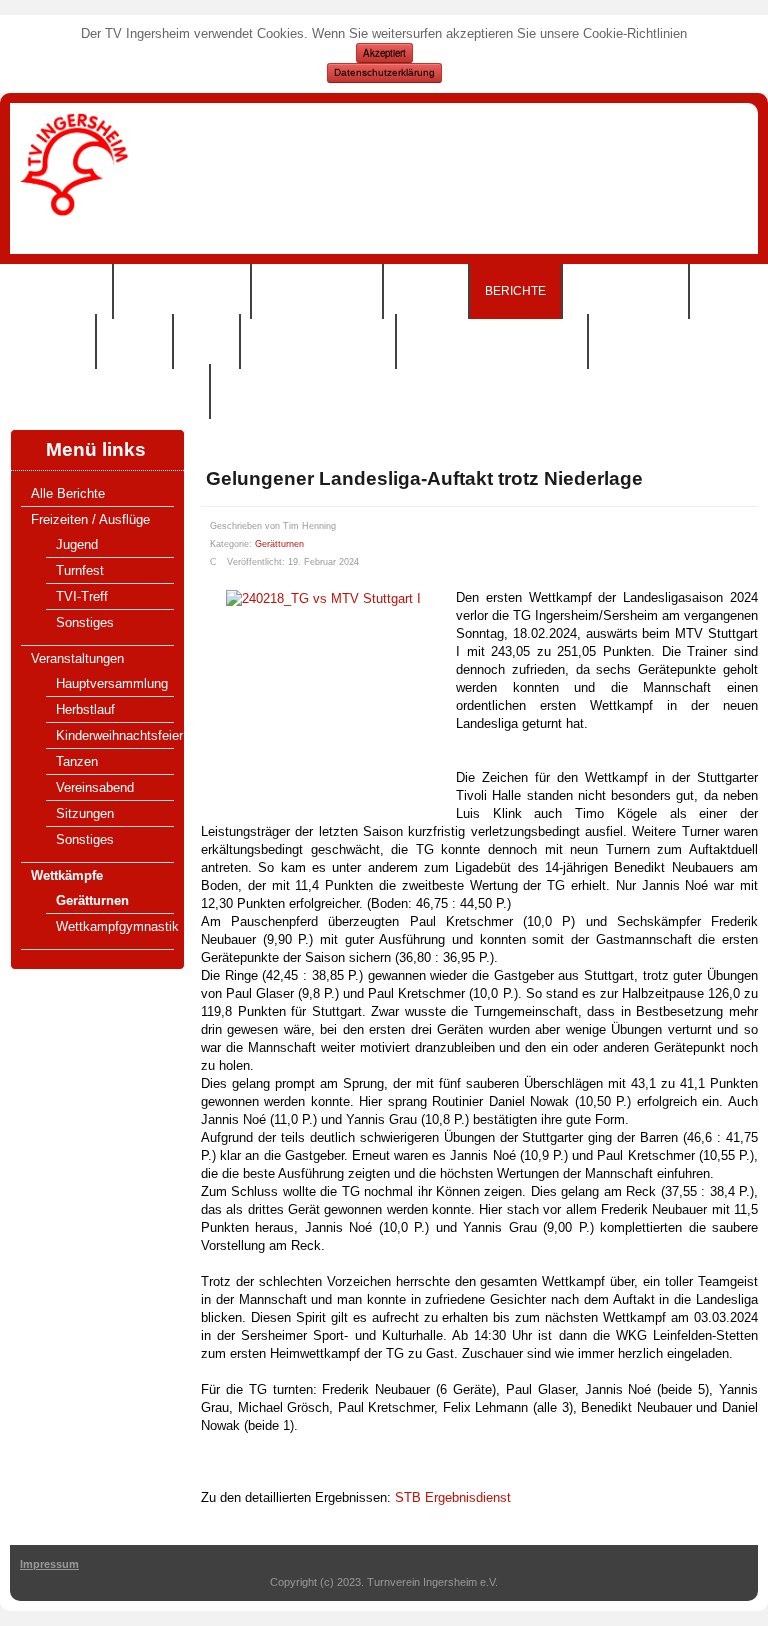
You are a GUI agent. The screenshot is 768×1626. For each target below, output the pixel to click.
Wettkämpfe (67, 875)
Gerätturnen (92, 900)
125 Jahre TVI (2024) (318, 341)
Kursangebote (317, 291)
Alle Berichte (68, 493)
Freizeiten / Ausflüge (90, 519)
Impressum (49, 1564)
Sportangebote (182, 291)
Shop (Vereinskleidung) (492, 341)
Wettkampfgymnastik (117, 926)
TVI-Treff (82, 596)
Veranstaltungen (77, 658)
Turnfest (80, 570)
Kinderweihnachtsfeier (119, 735)
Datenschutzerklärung (384, 72)
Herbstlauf (85, 709)
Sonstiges (85, 622)
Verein (134, 341)
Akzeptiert (384, 53)
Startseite (61, 291)
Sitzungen (85, 813)
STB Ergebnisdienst (453, 1497)
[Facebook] (750, 159)
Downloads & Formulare (109, 391)
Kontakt (52, 341)
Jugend (77, 544)
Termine (426, 291)
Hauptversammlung (112, 683)
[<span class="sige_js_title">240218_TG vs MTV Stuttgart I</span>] (323, 597)
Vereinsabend (95, 787)
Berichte (515, 291)
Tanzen (77, 761)
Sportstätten (625, 291)
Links (206, 341)
